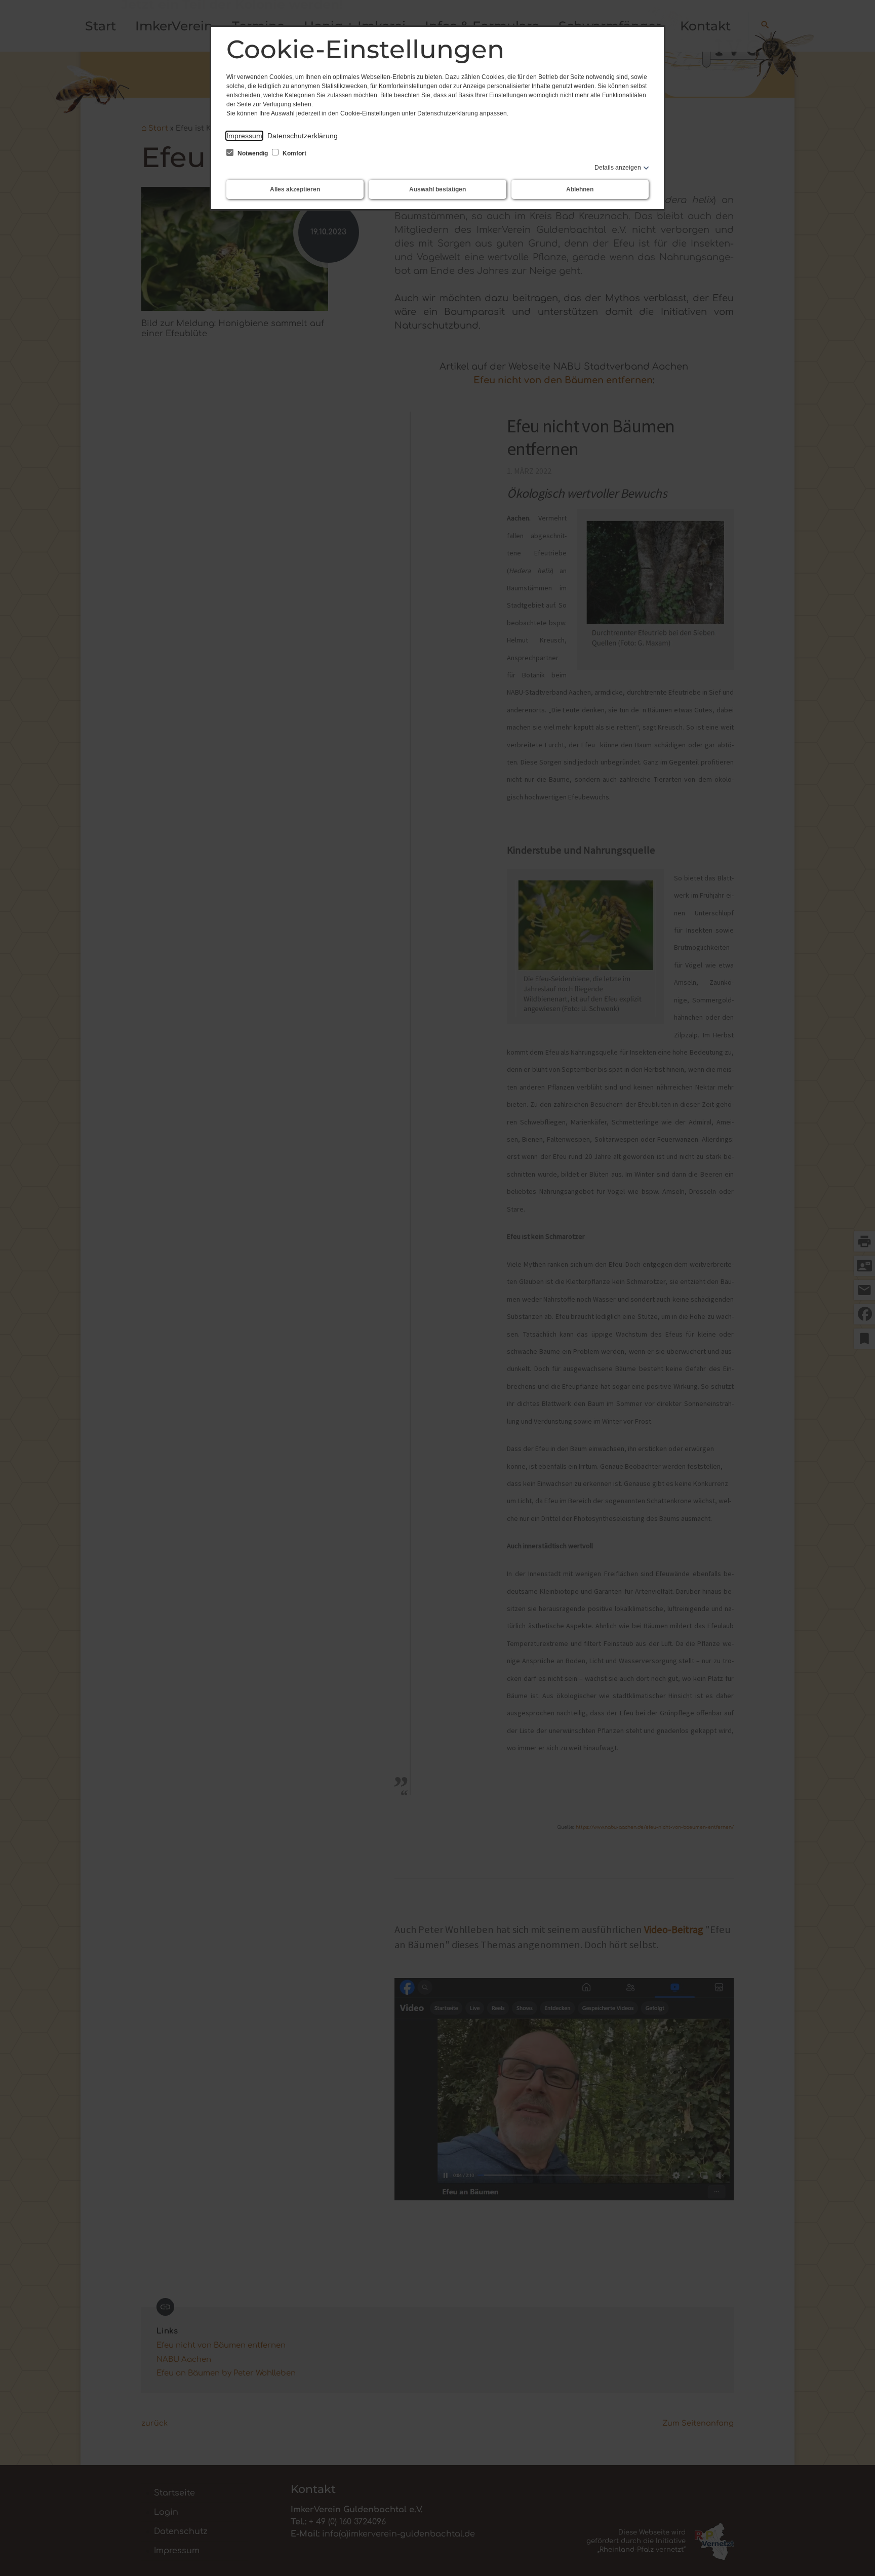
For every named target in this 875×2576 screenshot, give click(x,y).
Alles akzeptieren (295, 189)
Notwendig (253, 153)
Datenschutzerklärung (303, 136)
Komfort (294, 153)
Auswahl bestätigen (437, 189)
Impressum (244, 136)
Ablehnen (580, 189)
